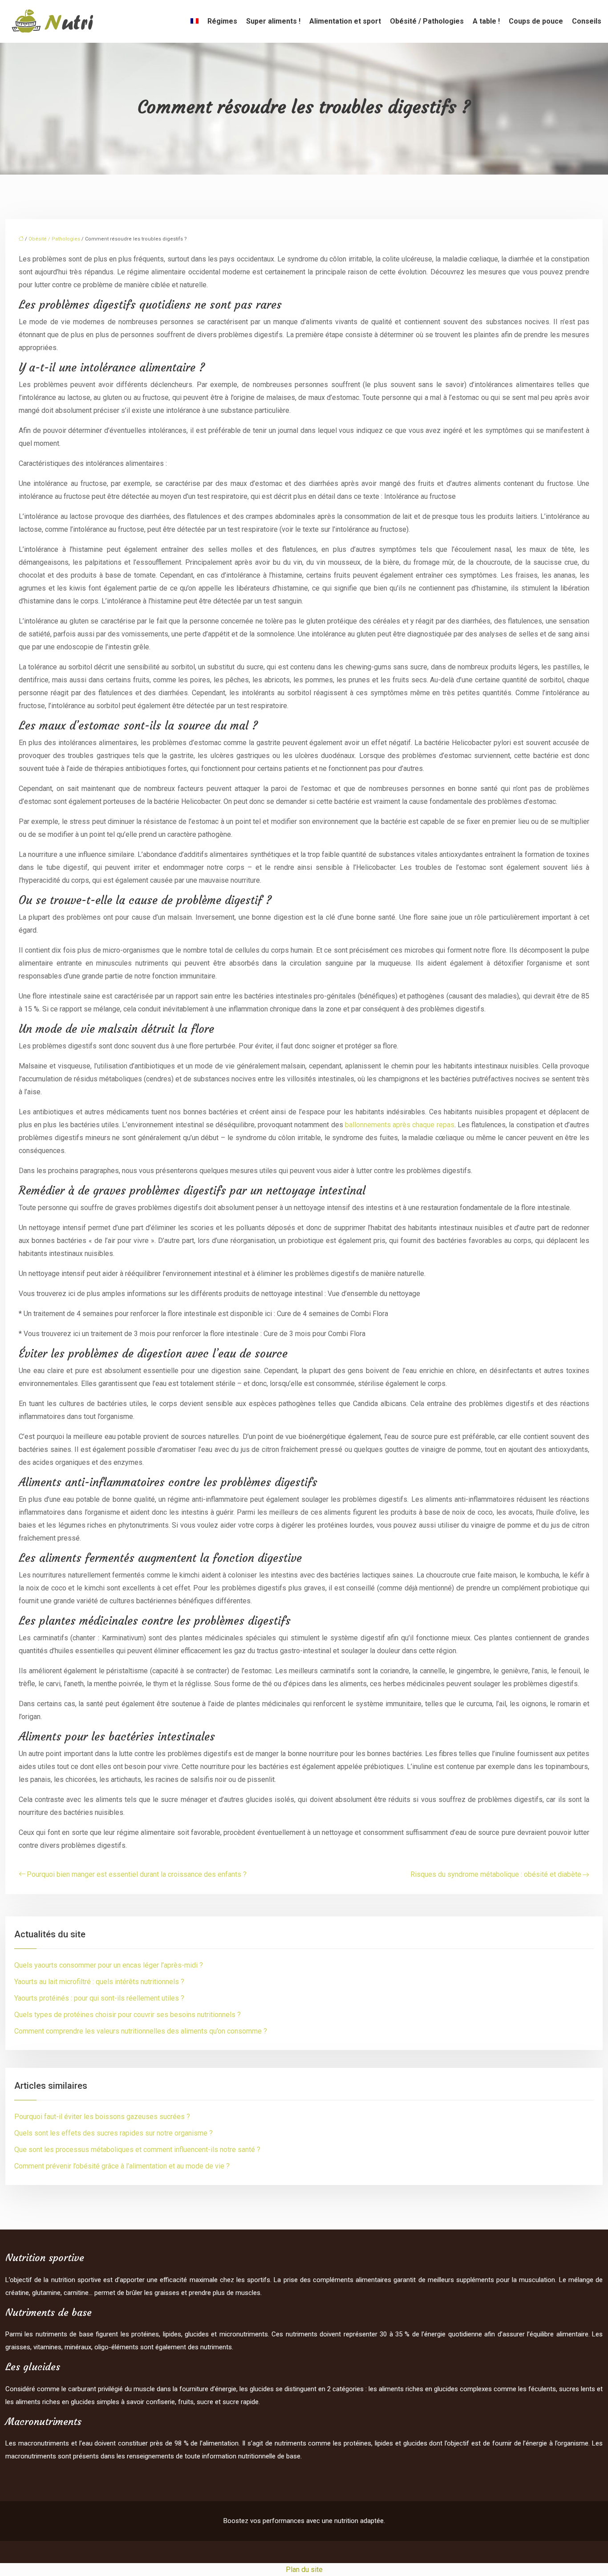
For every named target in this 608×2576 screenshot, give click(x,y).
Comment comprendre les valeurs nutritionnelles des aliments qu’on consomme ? (141, 2031)
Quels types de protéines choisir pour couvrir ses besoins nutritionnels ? (128, 2015)
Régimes (222, 21)
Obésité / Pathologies (427, 21)
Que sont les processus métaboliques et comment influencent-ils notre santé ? (137, 2150)
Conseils (587, 21)
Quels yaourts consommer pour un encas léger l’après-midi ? (109, 1965)
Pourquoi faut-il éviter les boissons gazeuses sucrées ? (102, 2117)
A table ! (486, 21)
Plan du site (304, 2570)
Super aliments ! (273, 21)
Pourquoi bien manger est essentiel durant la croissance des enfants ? (137, 1874)
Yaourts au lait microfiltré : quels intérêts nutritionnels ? (99, 1982)
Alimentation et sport (345, 21)
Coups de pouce (536, 21)
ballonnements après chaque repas (400, 1125)
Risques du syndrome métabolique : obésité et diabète (496, 1874)
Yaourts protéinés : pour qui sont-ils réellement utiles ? (99, 1998)
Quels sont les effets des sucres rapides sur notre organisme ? (113, 2133)
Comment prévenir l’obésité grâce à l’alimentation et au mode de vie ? (122, 2166)
